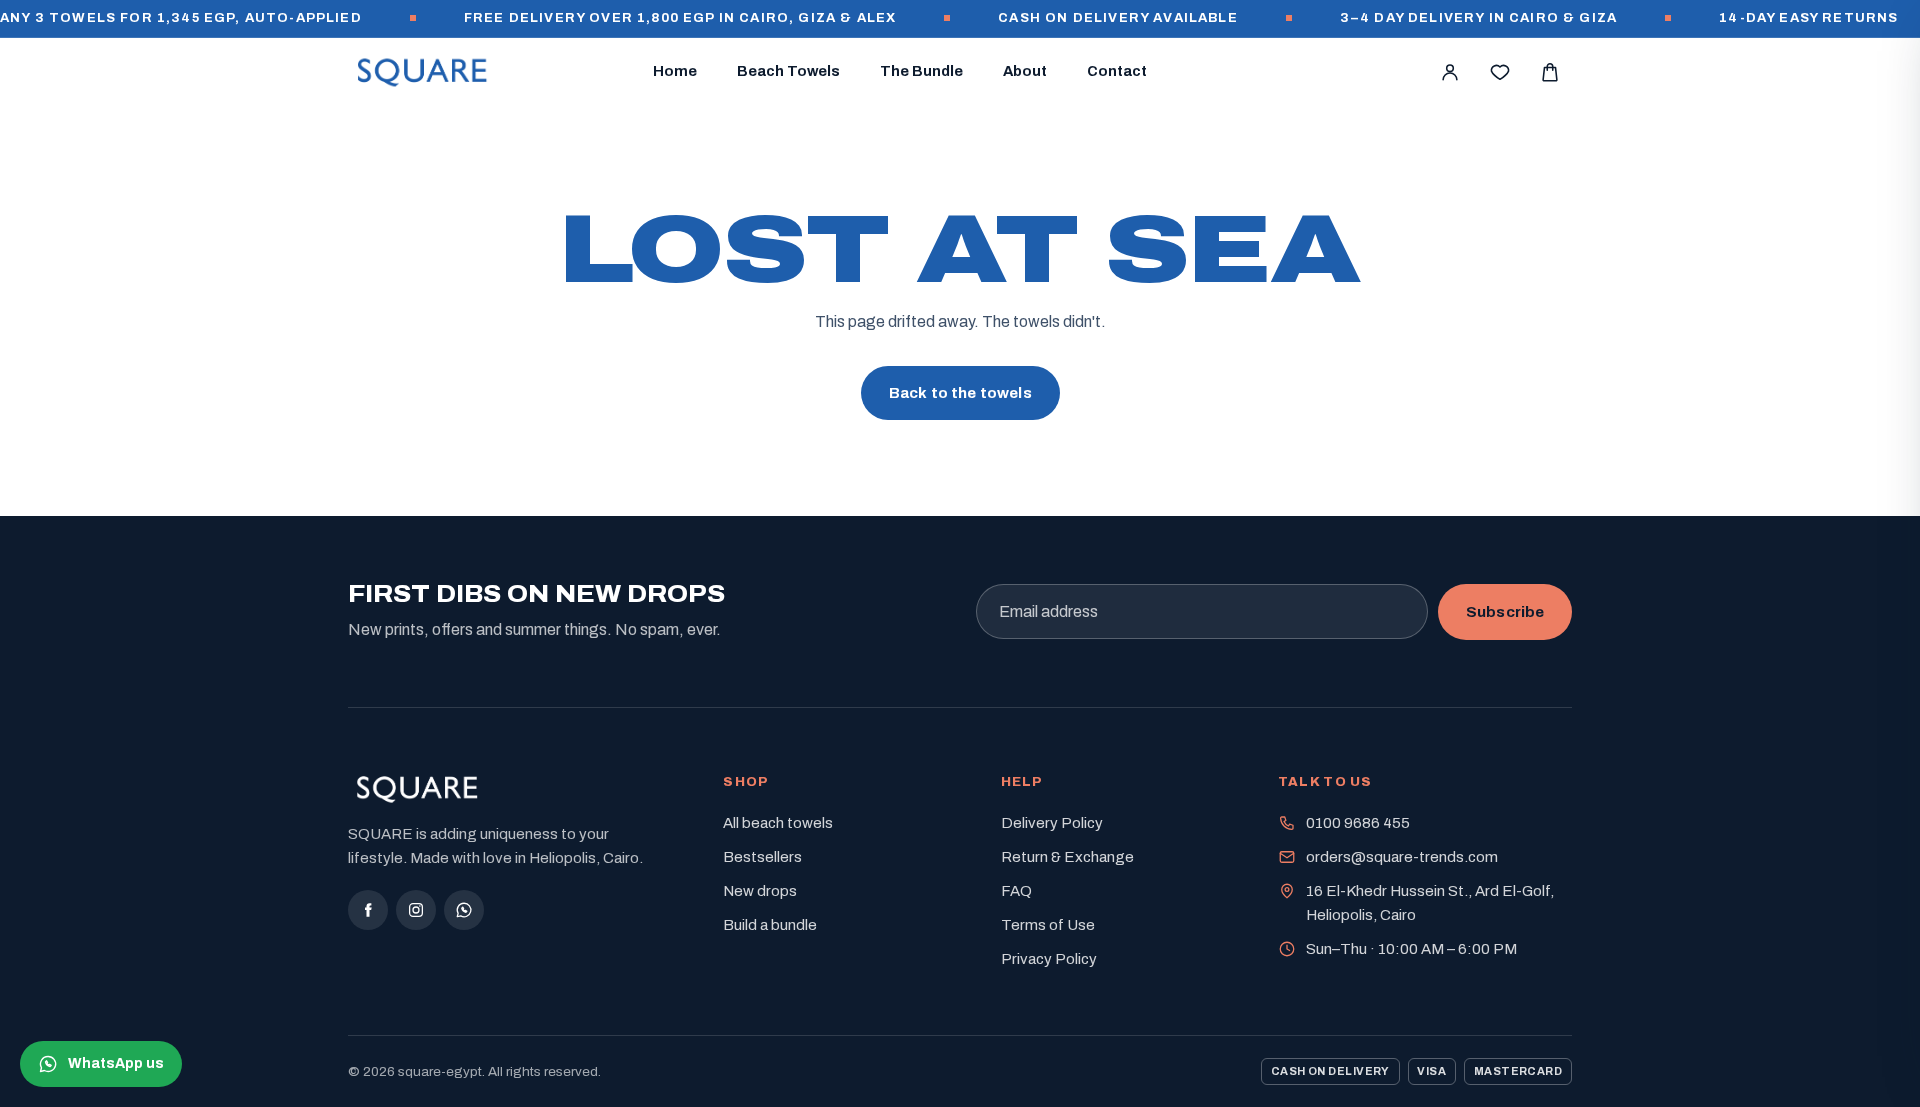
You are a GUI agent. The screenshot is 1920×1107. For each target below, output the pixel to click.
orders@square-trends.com (1402, 857)
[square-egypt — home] (423, 72)
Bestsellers (762, 857)
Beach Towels (788, 71)
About (1025, 71)
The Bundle (921, 71)
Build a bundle (770, 925)
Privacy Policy (1049, 959)
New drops (760, 891)
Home (675, 71)
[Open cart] (1550, 72)
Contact (1117, 71)
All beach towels (778, 823)
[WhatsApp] (464, 910)
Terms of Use (1048, 925)
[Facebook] (368, 910)
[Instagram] (416, 910)
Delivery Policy (1052, 823)
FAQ (1016, 891)
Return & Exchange (1067, 857)
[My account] (1450, 72)
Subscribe (1505, 612)
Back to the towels (960, 393)
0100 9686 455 (1358, 823)
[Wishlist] (1500, 72)
